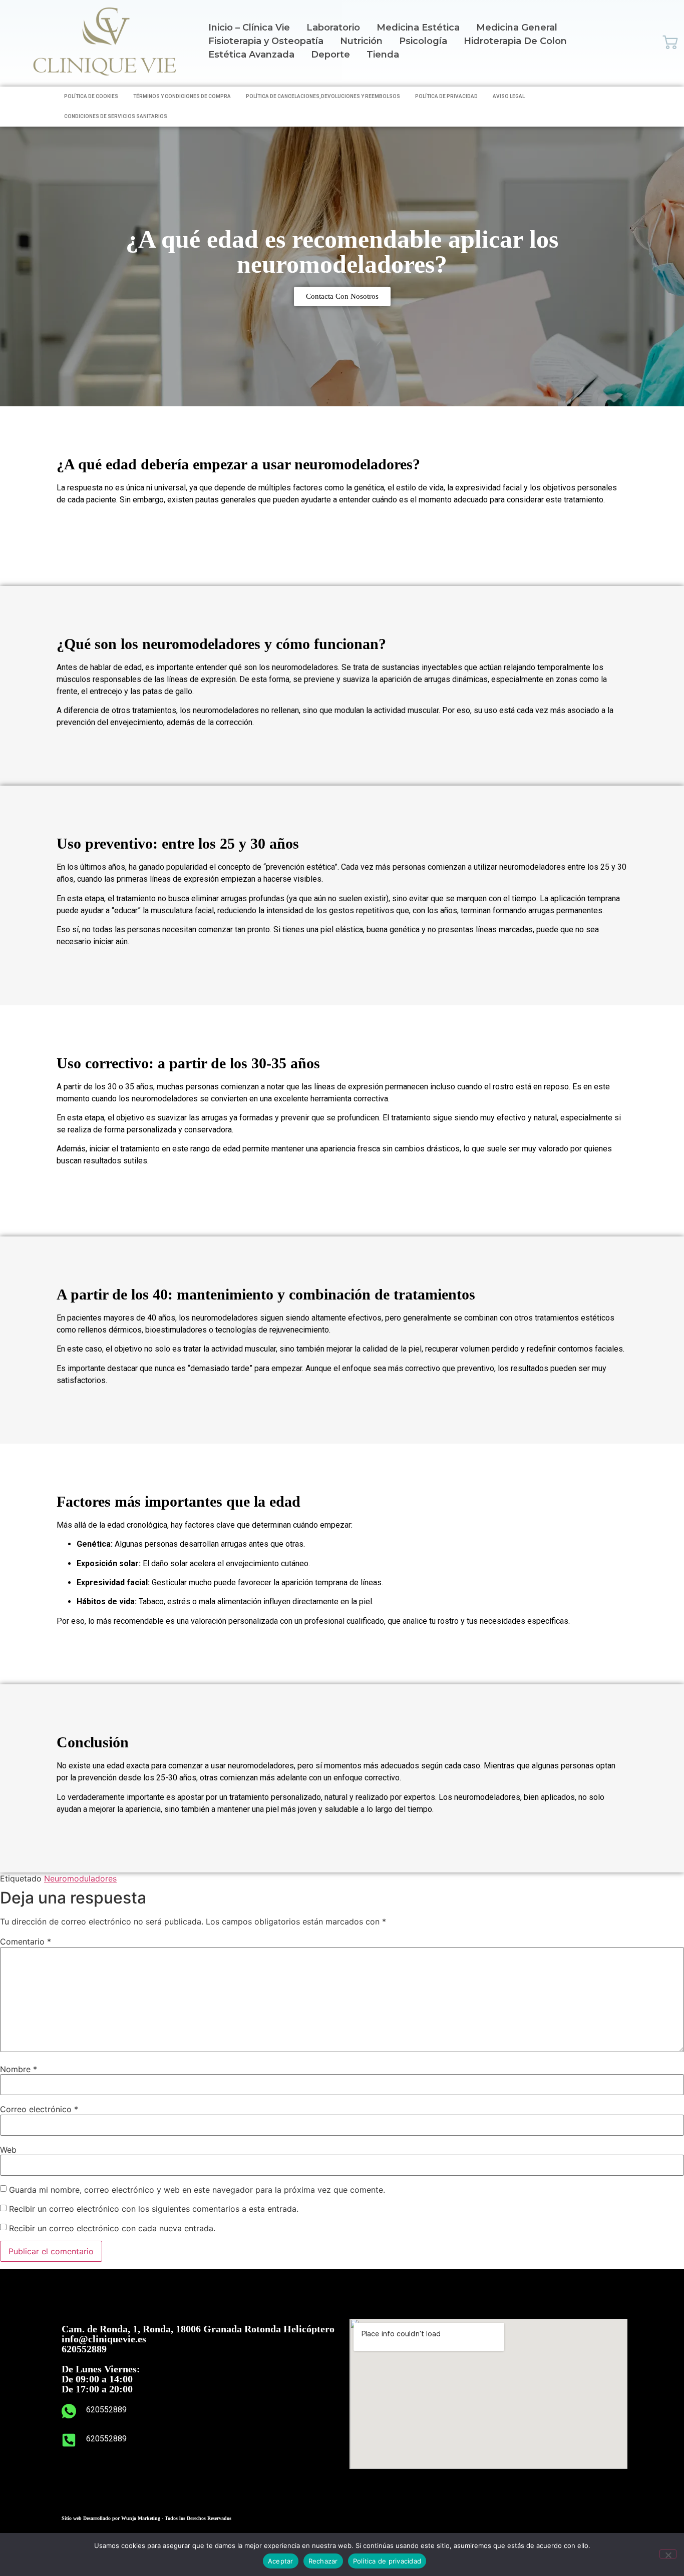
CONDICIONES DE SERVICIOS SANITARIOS (116, 116)
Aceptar (281, 2561)
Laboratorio (333, 28)
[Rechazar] (668, 2554)
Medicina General (517, 28)
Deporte (330, 55)
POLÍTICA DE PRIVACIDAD (446, 96)
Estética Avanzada (251, 55)
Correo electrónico (39, 2109)
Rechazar (323, 2561)
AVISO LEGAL (509, 96)
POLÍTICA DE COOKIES (91, 96)
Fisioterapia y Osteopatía (266, 41)
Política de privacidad (387, 2561)
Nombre (19, 2069)
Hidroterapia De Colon (515, 41)
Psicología (423, 41)
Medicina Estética (418, 28)
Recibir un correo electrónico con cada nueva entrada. (112, 2228)
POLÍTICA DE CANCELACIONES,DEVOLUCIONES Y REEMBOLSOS (323, 96)
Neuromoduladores (80, 1878)
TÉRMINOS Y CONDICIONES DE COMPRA (182, 96)
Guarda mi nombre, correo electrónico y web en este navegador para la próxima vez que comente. (197, 2190)
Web (8, 2150)
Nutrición (361, 41)
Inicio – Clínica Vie (249, 28)
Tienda (383, 55)
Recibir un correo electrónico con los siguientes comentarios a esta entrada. (154, 2209)
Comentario (26, 1942)
